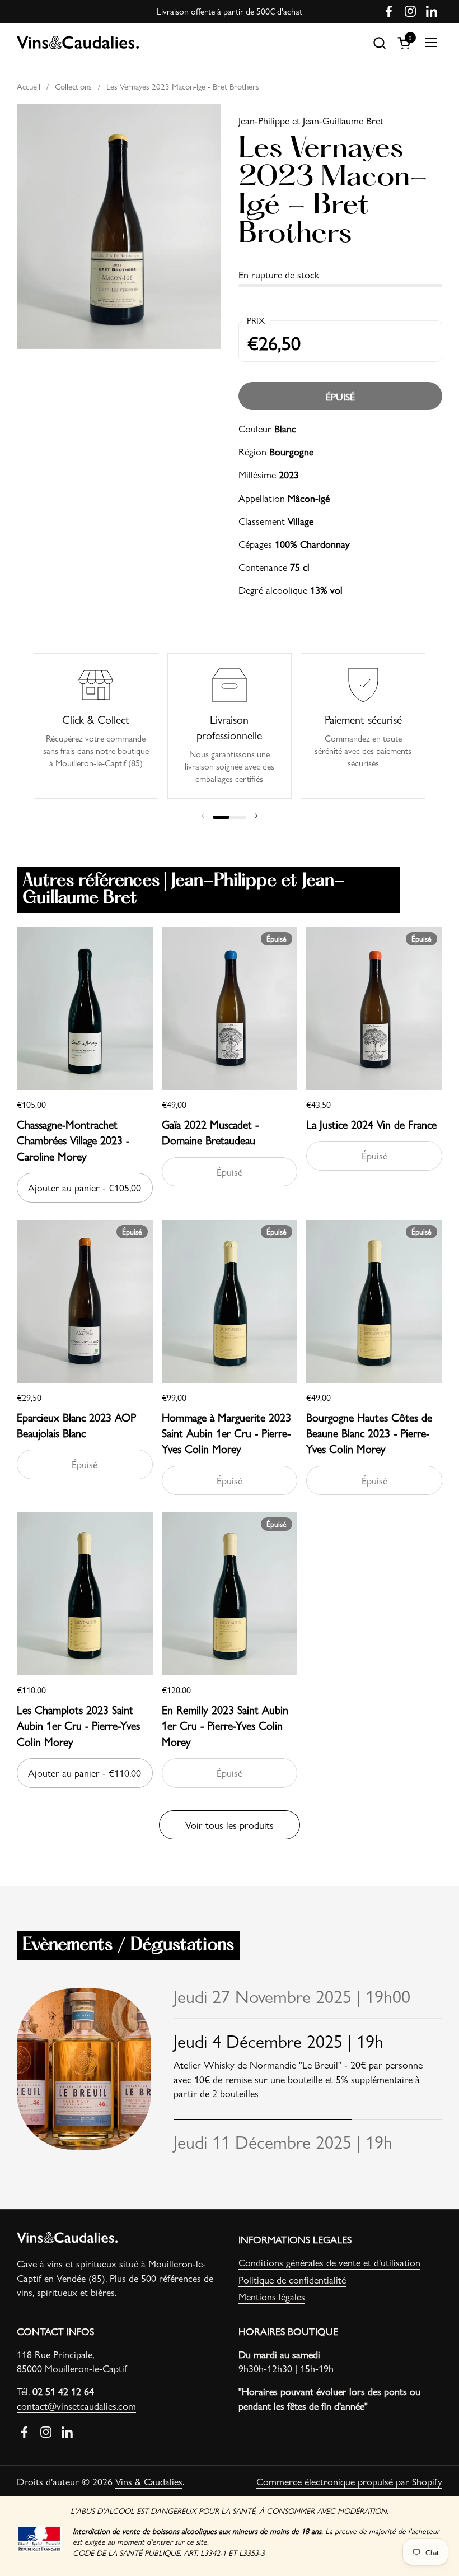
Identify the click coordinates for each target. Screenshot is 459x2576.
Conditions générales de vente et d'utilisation (329, 2262)
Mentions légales (272, 2296)
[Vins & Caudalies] (78, 43)
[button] (379, 43)
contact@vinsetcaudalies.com (76, 2405)
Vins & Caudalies (149, 2481)
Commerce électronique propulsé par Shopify (349, 2481)
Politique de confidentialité (292, 2279)
